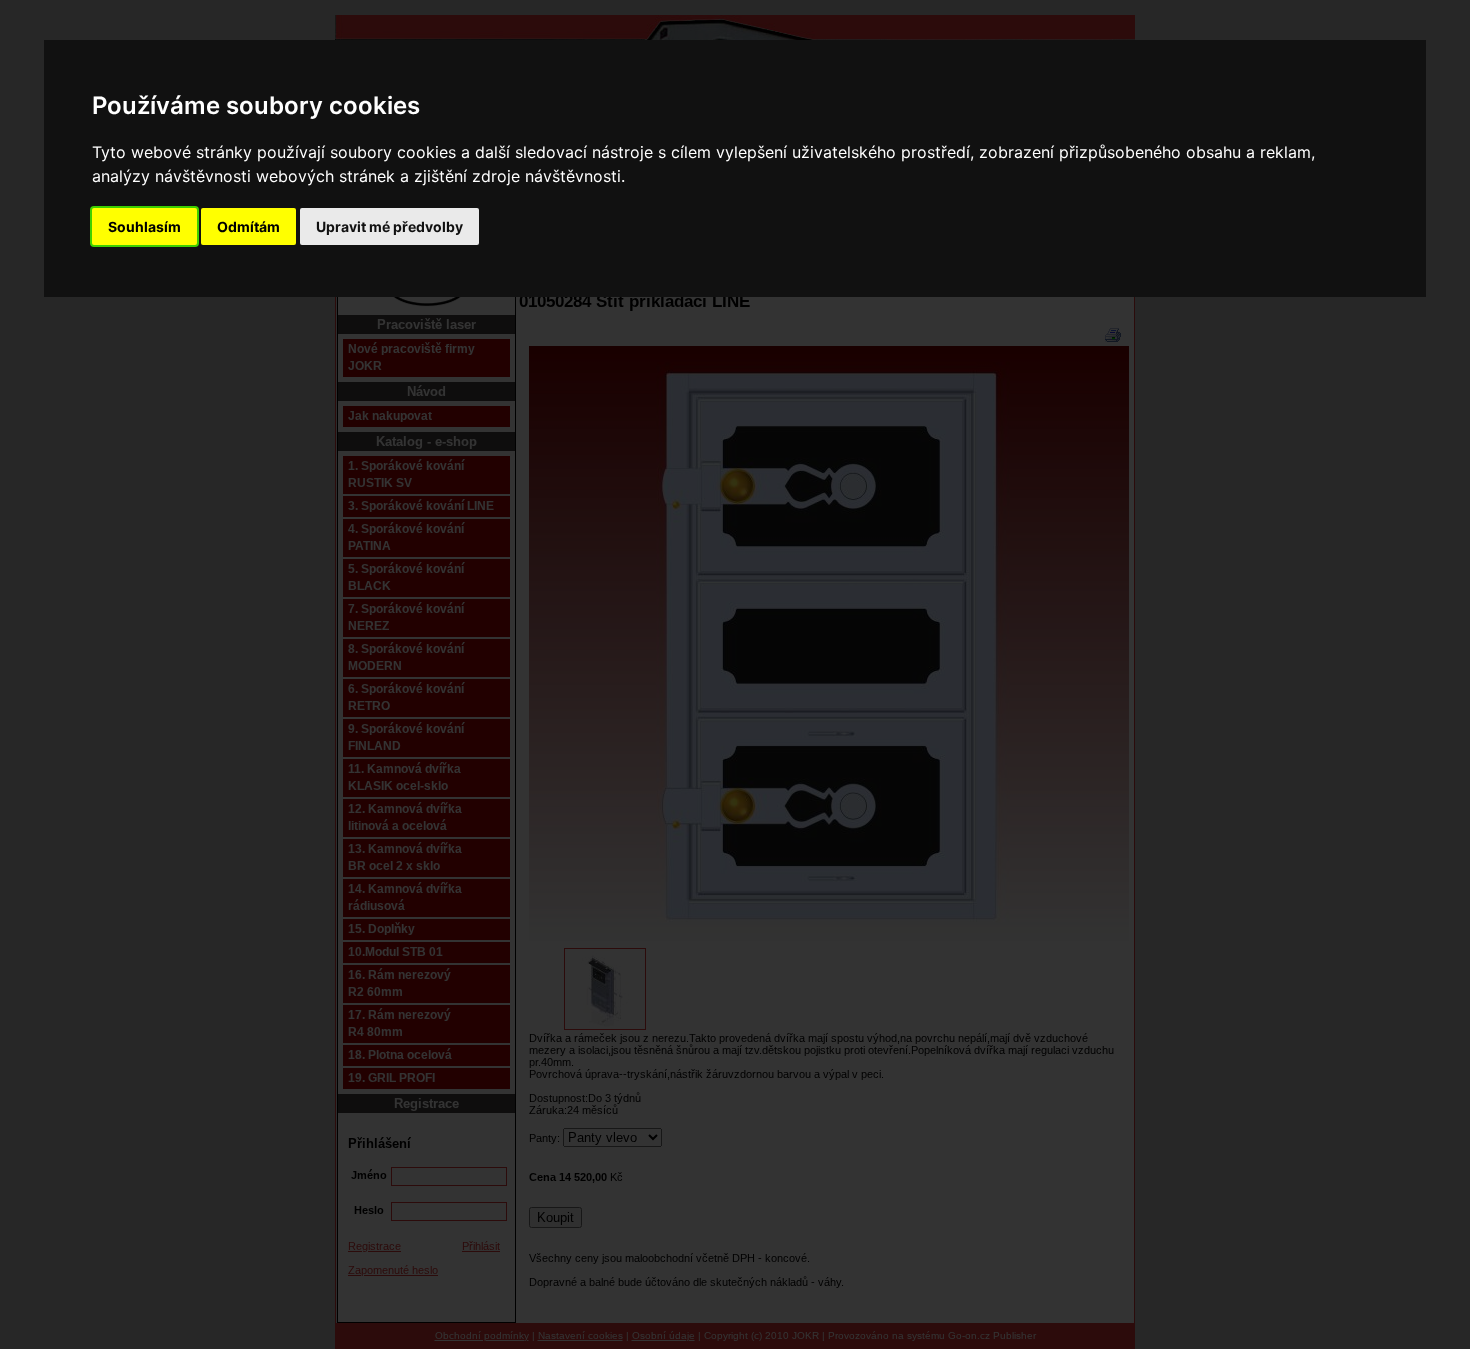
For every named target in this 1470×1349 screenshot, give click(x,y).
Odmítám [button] (248, 226)
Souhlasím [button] (144, 226)
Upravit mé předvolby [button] (389, 226)
